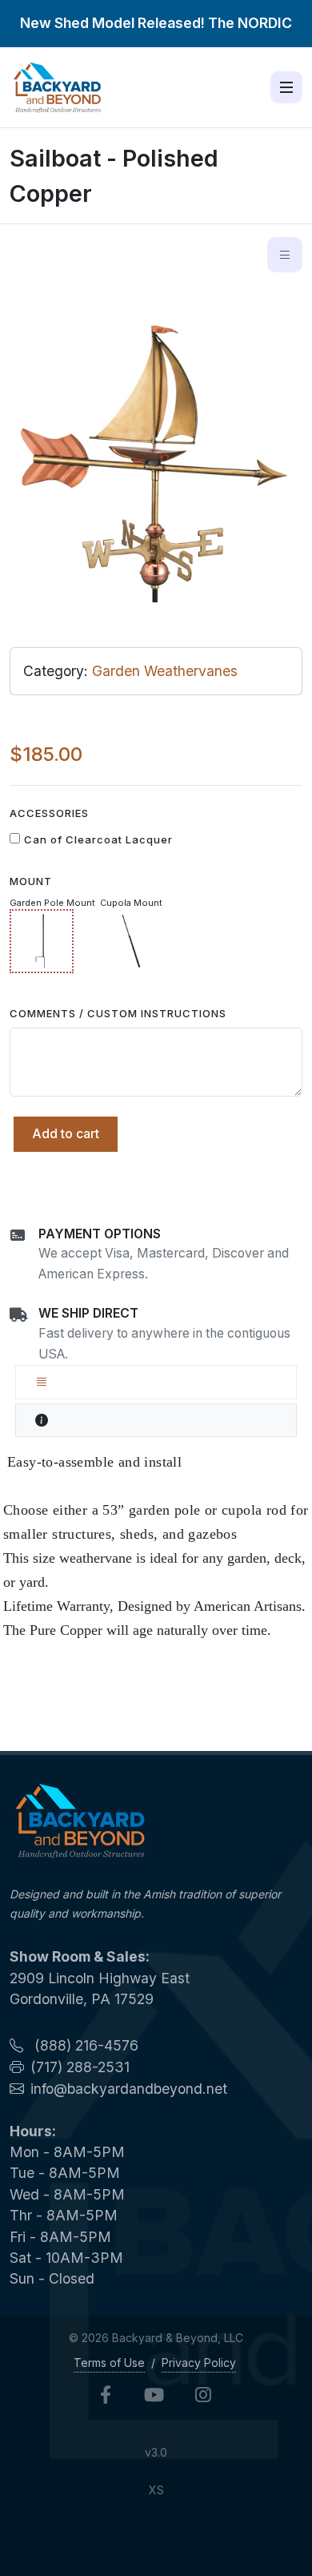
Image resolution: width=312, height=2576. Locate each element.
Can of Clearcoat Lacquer (98, 839)
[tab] (156, 1382)
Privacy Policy (199, 2363)
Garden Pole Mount (52, 903)
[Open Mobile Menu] (286, 87)
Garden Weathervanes (165, 671)
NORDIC (265, 23)
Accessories (49, 813)
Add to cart (66, 1133)
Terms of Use (109, 2363)
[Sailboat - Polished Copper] (156, 457)
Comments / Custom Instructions (118, 1013)
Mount (31, 881)
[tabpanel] (156, 1546)
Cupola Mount (131, 903)
